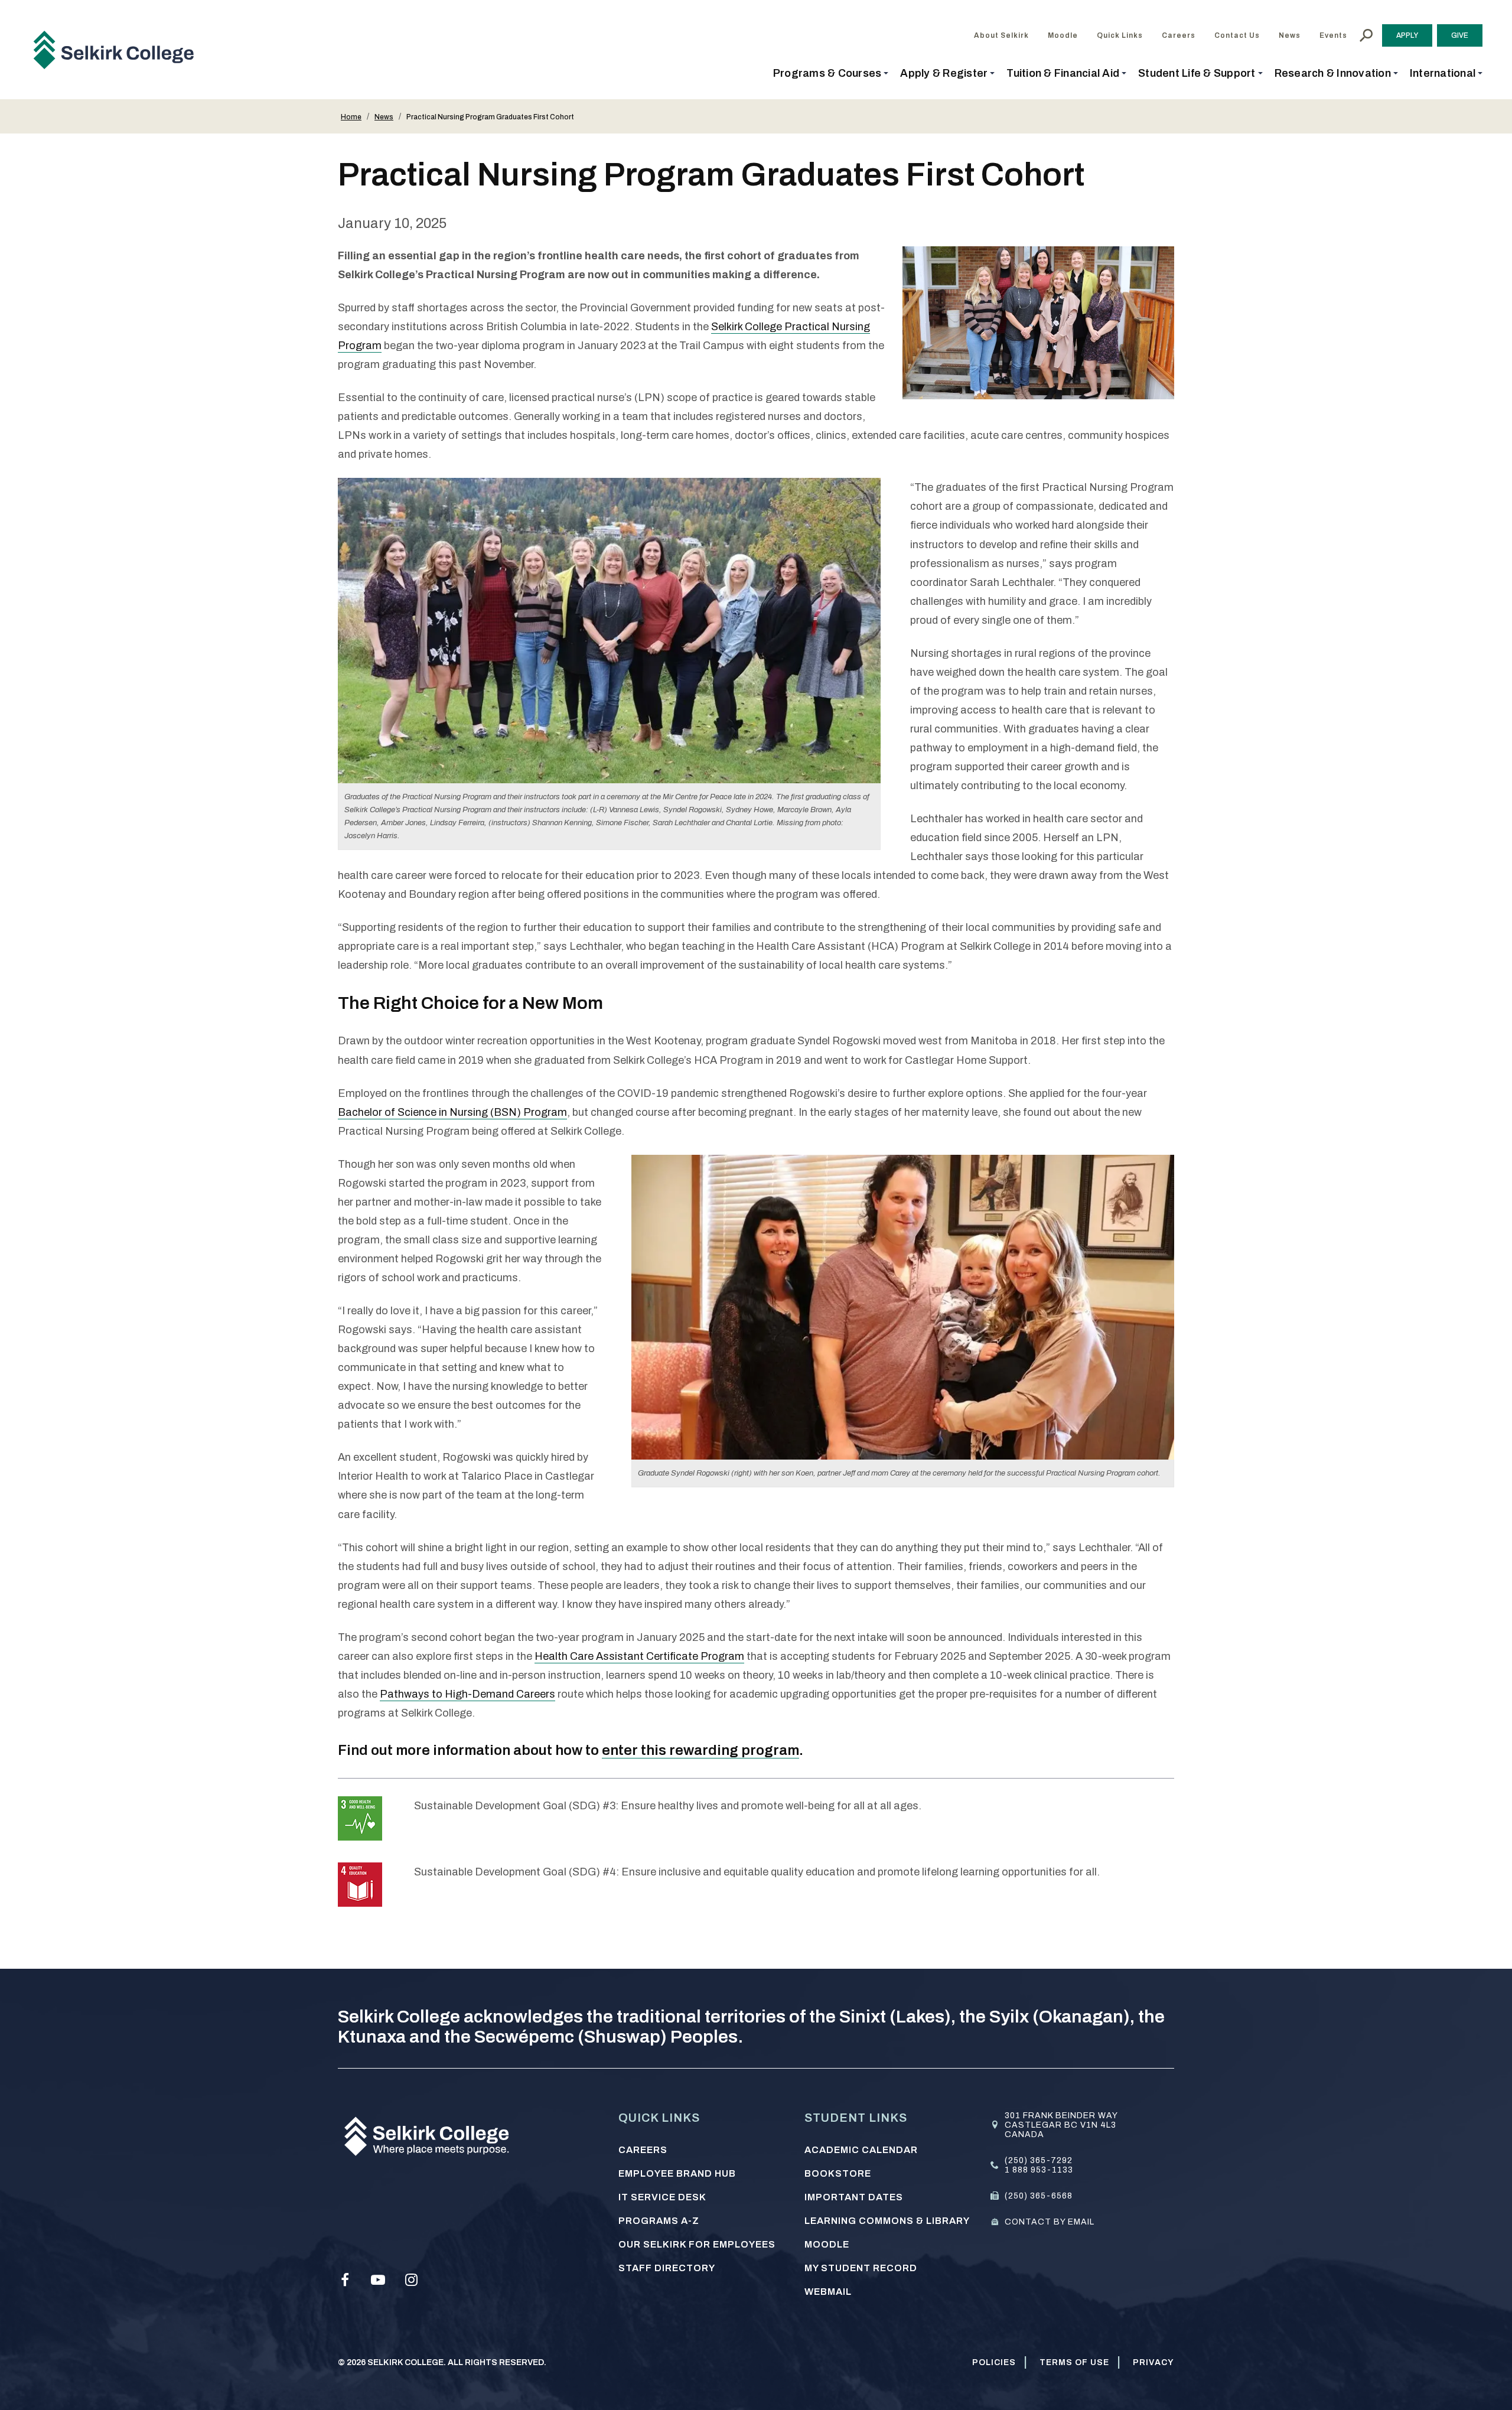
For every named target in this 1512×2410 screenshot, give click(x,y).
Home (351, 117)
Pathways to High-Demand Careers (467, 1694)
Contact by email (1050, 2222)
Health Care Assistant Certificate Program (639, 1656)
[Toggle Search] (1366, 35)
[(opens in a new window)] (360, 1818)
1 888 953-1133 (1039, 2170)
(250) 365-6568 (1039, 2196)
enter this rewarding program (700, 1750)
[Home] (118, 49)
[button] (831, 73)
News (384, 117)
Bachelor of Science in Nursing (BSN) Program (452, 1112)
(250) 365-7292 (1039, 2160)
